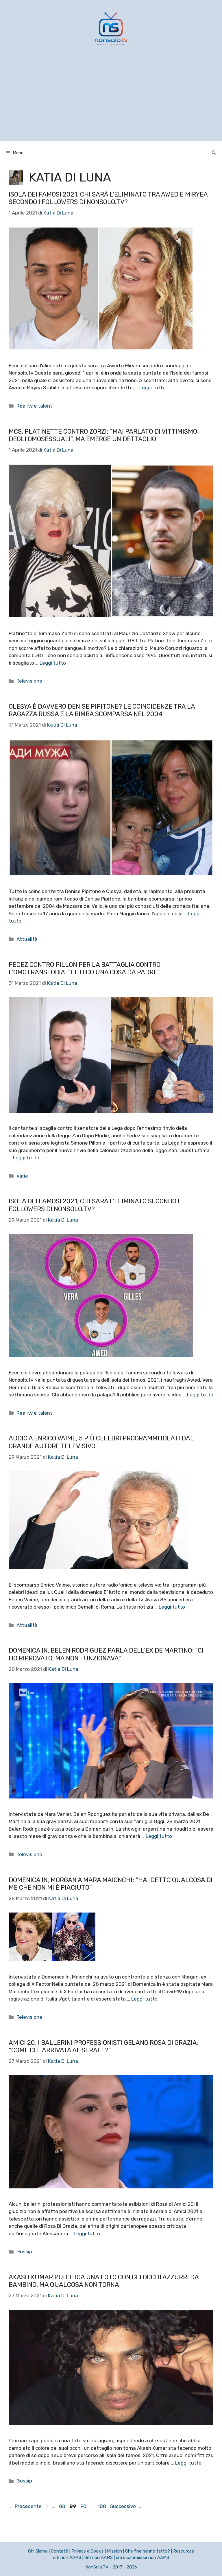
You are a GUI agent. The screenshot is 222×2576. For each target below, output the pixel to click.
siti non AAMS (67, 2557)
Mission (114, 2551)
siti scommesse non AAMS (143, 2557)
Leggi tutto (152, 388)
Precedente (25, 2506)
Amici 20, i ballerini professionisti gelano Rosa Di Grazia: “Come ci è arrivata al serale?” (104, 2046)
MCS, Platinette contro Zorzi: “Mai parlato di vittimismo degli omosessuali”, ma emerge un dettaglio (103, 435)
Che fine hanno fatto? (148, 2551)
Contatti (60, 2551)
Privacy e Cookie (88, 2551)
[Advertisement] (111, 101)
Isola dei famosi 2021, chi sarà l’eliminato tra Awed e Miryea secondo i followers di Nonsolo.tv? (108, 198)
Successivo (126, 2506)
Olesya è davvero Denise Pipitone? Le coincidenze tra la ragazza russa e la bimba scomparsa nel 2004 (102, 710)
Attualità (27, 939)
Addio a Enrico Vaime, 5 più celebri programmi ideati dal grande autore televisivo (101, 1442)
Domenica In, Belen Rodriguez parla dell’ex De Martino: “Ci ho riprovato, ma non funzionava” (106, 1654)
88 (63, 2506)
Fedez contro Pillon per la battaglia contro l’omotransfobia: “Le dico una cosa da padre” (85, 968)
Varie (22, 1176)
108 (102, 2506)
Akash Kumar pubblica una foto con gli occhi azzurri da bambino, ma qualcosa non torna (104, 2281)
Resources (184, 2551)
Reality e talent (34, 406)
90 (84, 2506)
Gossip (24, 2252)
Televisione (29, 681)
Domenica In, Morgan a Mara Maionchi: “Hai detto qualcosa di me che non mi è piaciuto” (111, 1884)
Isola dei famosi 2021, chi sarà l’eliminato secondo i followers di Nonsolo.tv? (94, 1205)
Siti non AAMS (99, 2557)
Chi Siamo (38, 2551)
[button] (214, 153)
